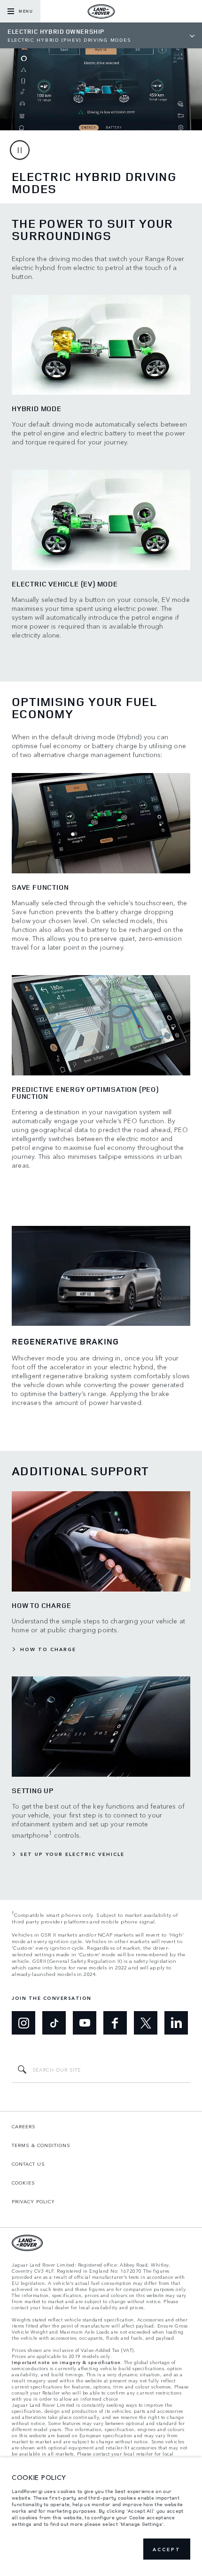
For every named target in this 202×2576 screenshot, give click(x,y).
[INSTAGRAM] (23, 2023)
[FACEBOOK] (115, 2023)
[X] (146, 2023)
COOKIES (23, 2183)
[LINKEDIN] (176, 2023)
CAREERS (24, 2126)
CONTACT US (28, 2164)
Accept (167, 2549)
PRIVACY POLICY (33, 2201)
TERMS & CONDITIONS (41, 2145)
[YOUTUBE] (85, 2023)
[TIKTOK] (54, 2023)
